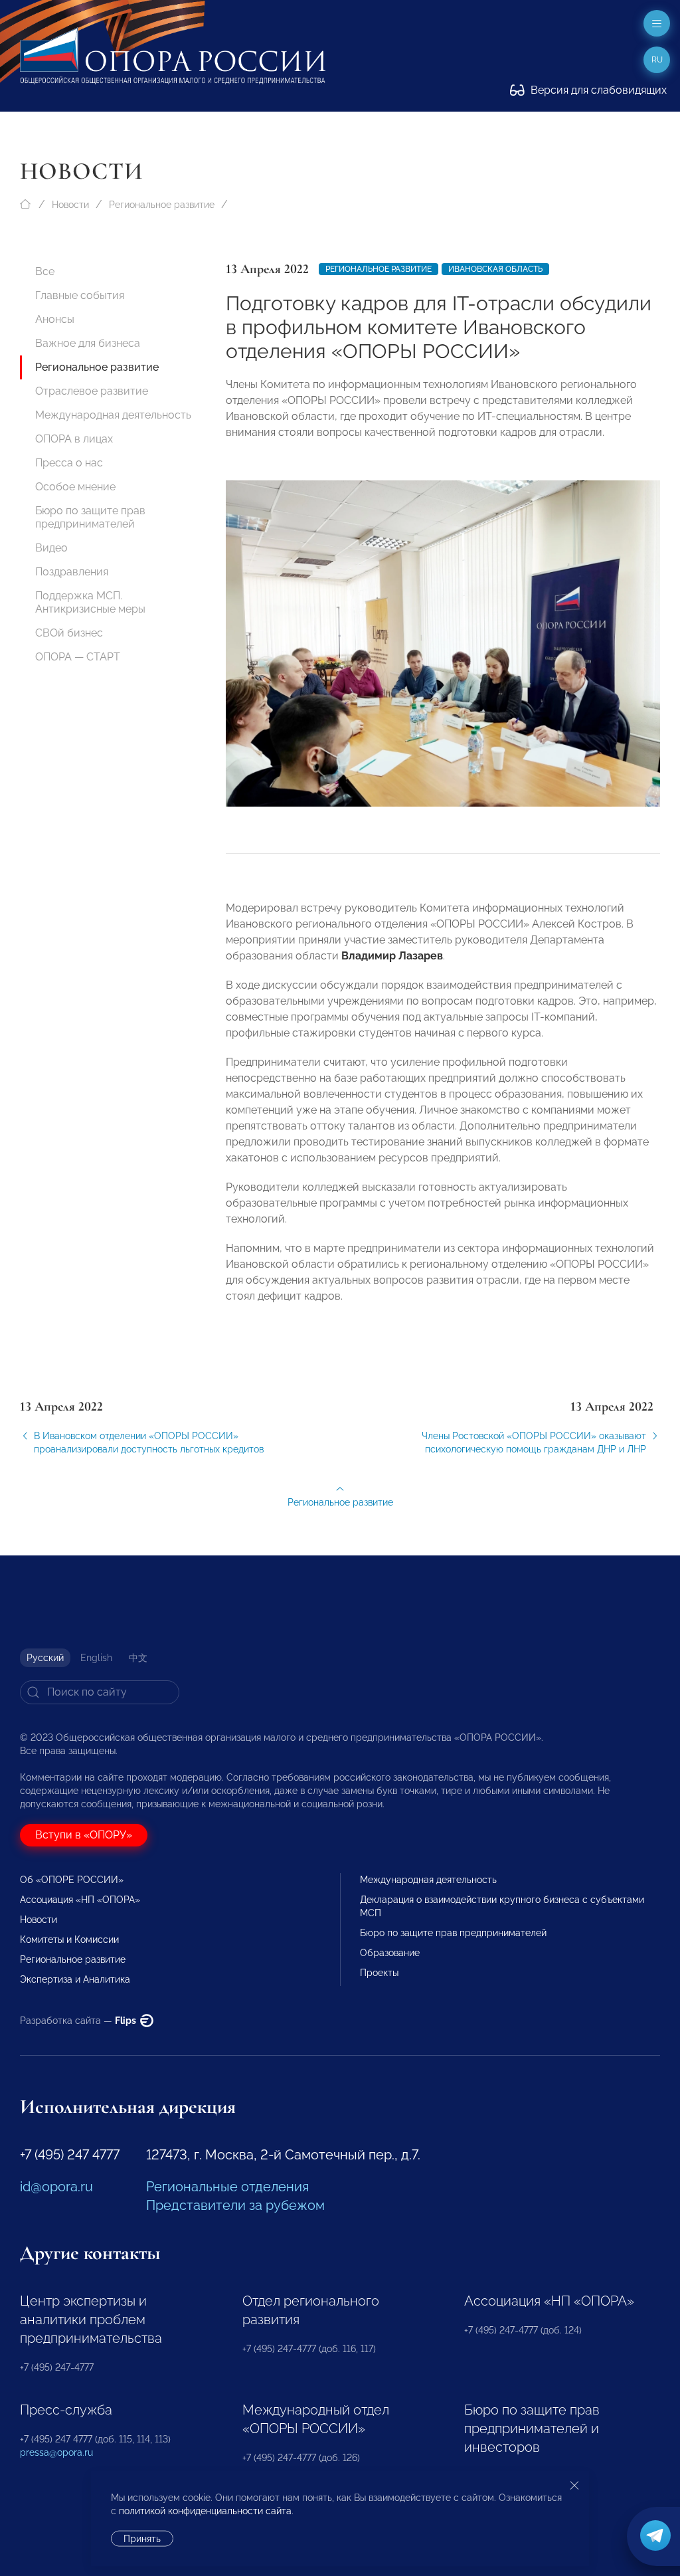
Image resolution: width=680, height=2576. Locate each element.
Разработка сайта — (79, 2021)
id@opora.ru (56, 2187)
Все (45, 271)
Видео (51, 548)
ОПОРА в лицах (74, 439)
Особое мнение (75, 487)
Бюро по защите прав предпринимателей (90, 517)
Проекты (379, 1973)
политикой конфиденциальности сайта (205, 2511)
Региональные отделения (227, 2187)
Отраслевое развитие (92, 391)
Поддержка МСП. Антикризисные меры (90, 602)
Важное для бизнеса (88, 343)
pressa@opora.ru (56, 2452)
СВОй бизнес (69, 633)
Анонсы (55, 319)
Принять (142, 2539)
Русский (45, 1658)
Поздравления (72, 572)
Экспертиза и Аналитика (75, 1979)
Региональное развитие (162, 205)
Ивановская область (495, 269)
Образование (390, 1953)
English (96, 1658)
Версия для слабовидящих (597, 90)
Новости (70, 205)
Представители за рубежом (235, 2205)
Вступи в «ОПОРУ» (84, 1835)
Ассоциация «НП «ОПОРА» (80, 1900)
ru (657, 60)
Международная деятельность (113, 415)
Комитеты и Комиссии (69, 1939)
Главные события (80, 295)
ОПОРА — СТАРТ (78, 657)
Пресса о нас (69, 463)
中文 (138, 1658)
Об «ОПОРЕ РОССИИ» (72, 1880)
